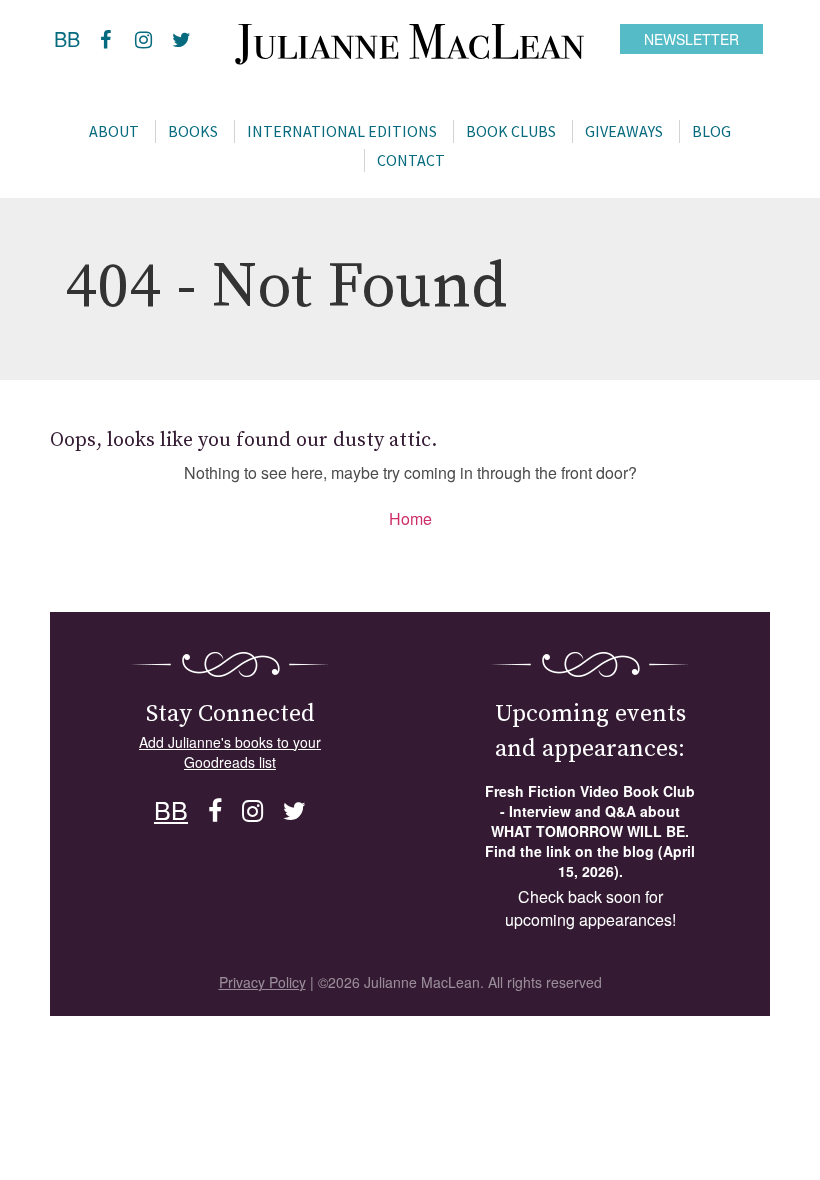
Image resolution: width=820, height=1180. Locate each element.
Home (410, 518)
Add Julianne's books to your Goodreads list (230, 752)
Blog (711, 131)
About (114, 131)
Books (193, 131)
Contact (411, 160)
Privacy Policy (262, 982)
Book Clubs (511, 131)
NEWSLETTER (691, 39)
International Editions (342, 131)
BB (67, 38)
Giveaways (624, 131)
